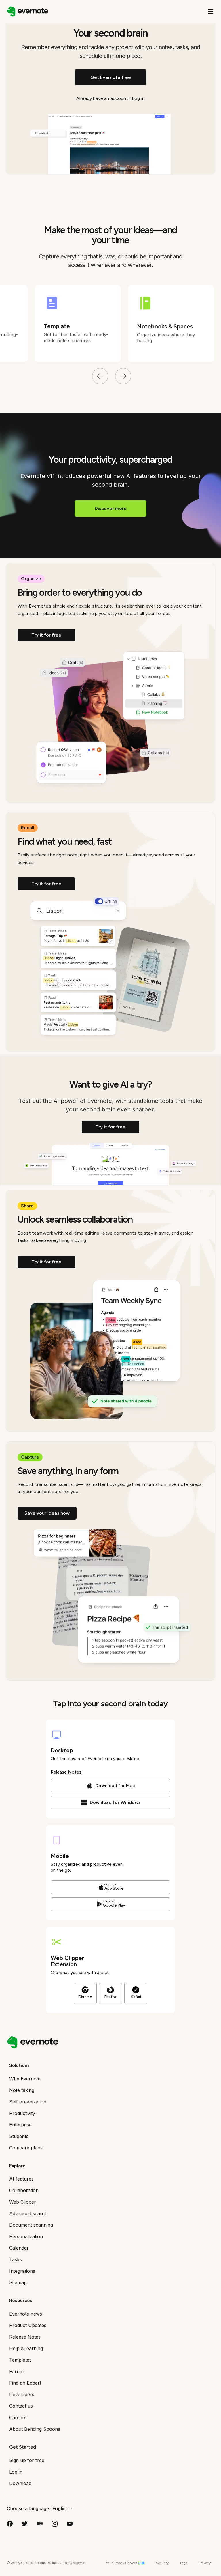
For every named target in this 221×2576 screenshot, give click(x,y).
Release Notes (66, 1772)
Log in (138, 98)
